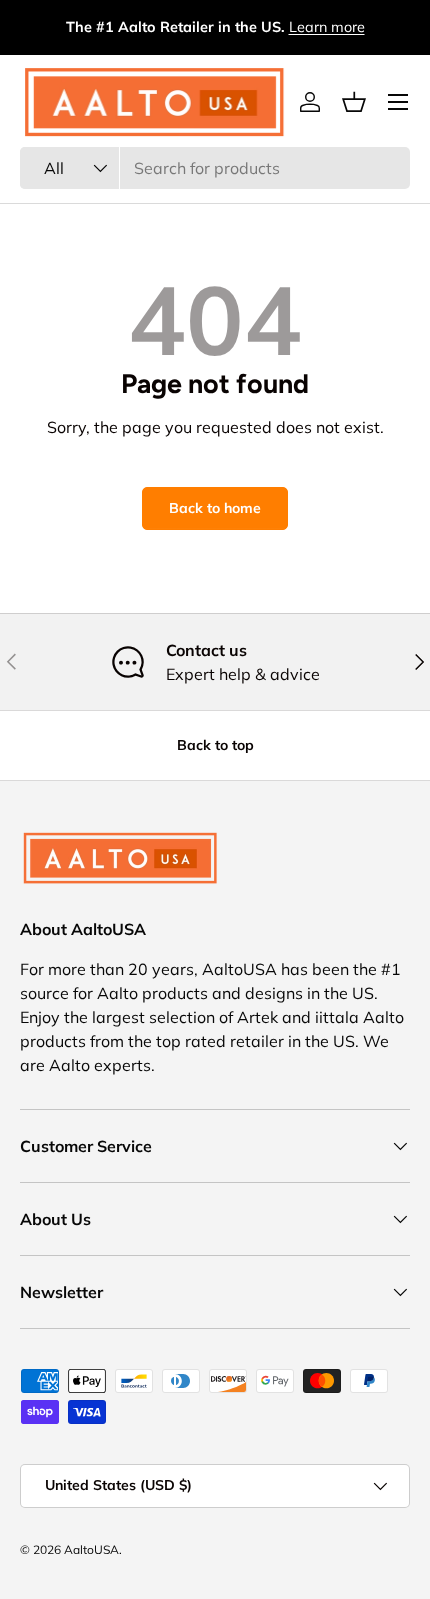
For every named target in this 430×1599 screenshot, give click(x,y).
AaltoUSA (91, 1549)
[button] (354, 102)
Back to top (215, 745)
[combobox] (215, 168)
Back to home (215, 508)
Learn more (327, 27)
